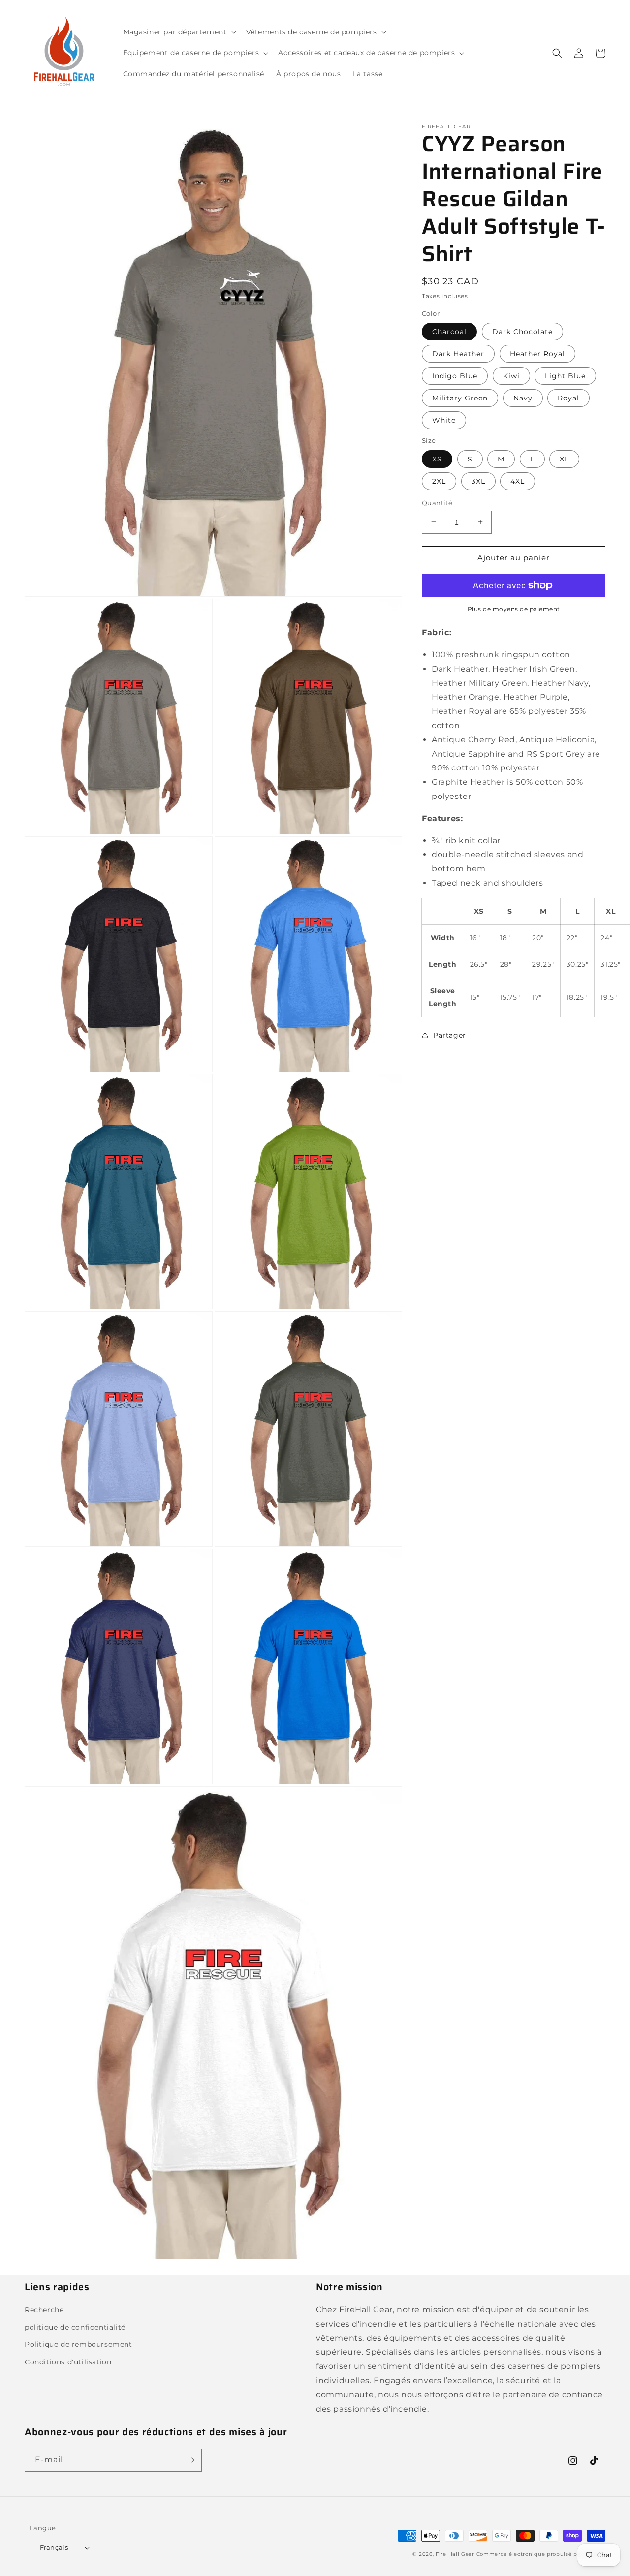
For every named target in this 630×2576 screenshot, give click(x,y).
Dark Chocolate (522, 332)
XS (437, 459)
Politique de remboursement (79, 2344)
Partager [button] (450, 1035)
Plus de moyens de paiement (514, 609)
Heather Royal (537, 354)
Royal (568, 398)
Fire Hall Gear (455, 2554)
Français (54, 2547)
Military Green (460, 398)
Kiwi (511, 376)
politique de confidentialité (75, 2327)
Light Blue (565, 376)
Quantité (437, 502)
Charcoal (449, 332)
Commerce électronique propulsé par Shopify (541, 2554)
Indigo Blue (455, 376)
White (444, 420)
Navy (523, 398)
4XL (518, 481)
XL (564, 459)
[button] (179, 32)
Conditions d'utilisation (68, 2362)
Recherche (44, 2310)
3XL (478, 481)
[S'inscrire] (190, 2460)
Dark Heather (458, 354)
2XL (439, 481)
